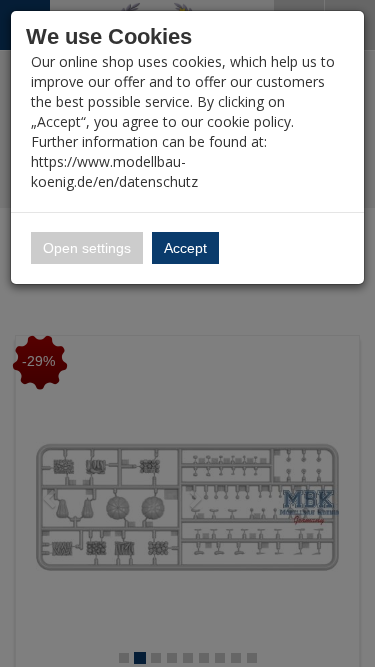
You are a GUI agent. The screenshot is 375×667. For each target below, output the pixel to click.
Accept (185, 248)
